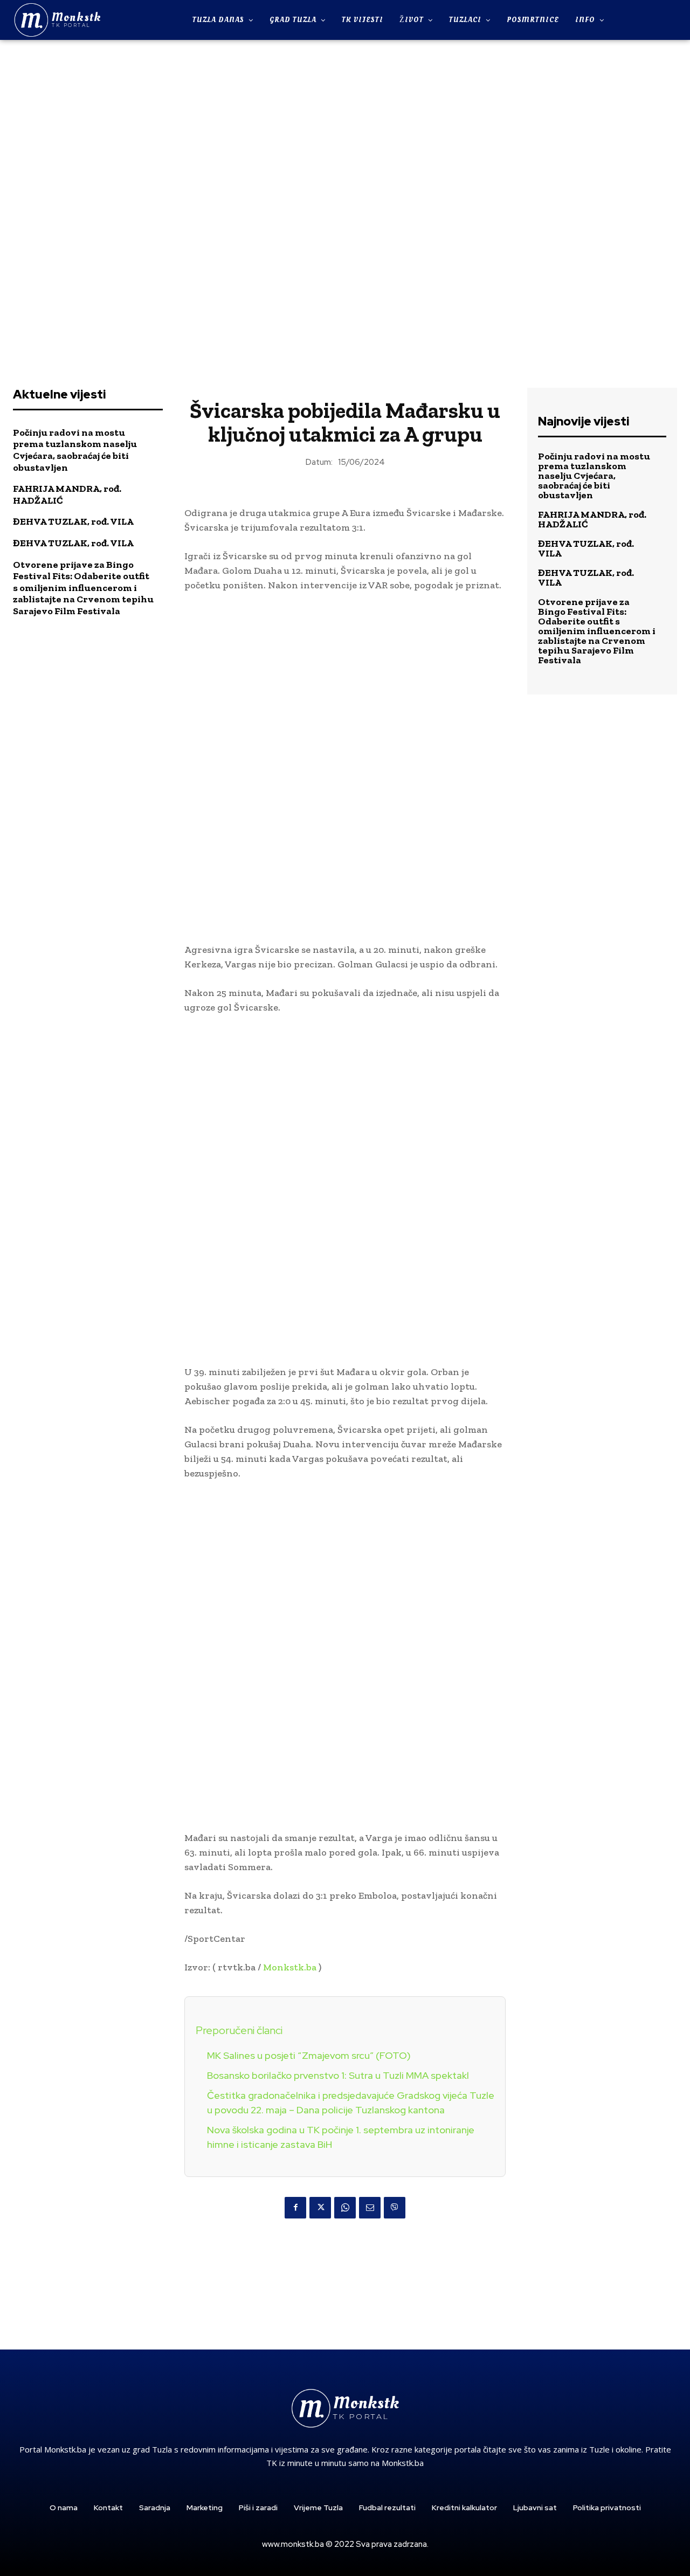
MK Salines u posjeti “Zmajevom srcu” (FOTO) (309, 2055)
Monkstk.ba (290, 1967)
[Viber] (395, 2208)
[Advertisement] (345, 207)
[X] (320, 2208)
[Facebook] (295, 2208)
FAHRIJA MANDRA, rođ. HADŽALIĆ (592, 519)
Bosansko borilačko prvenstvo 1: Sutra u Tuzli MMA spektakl (338, 2075)
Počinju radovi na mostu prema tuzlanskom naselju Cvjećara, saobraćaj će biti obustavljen (75, 450)
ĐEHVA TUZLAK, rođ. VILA (73, 521)
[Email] (370, 2208)
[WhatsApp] (345, 2208)
